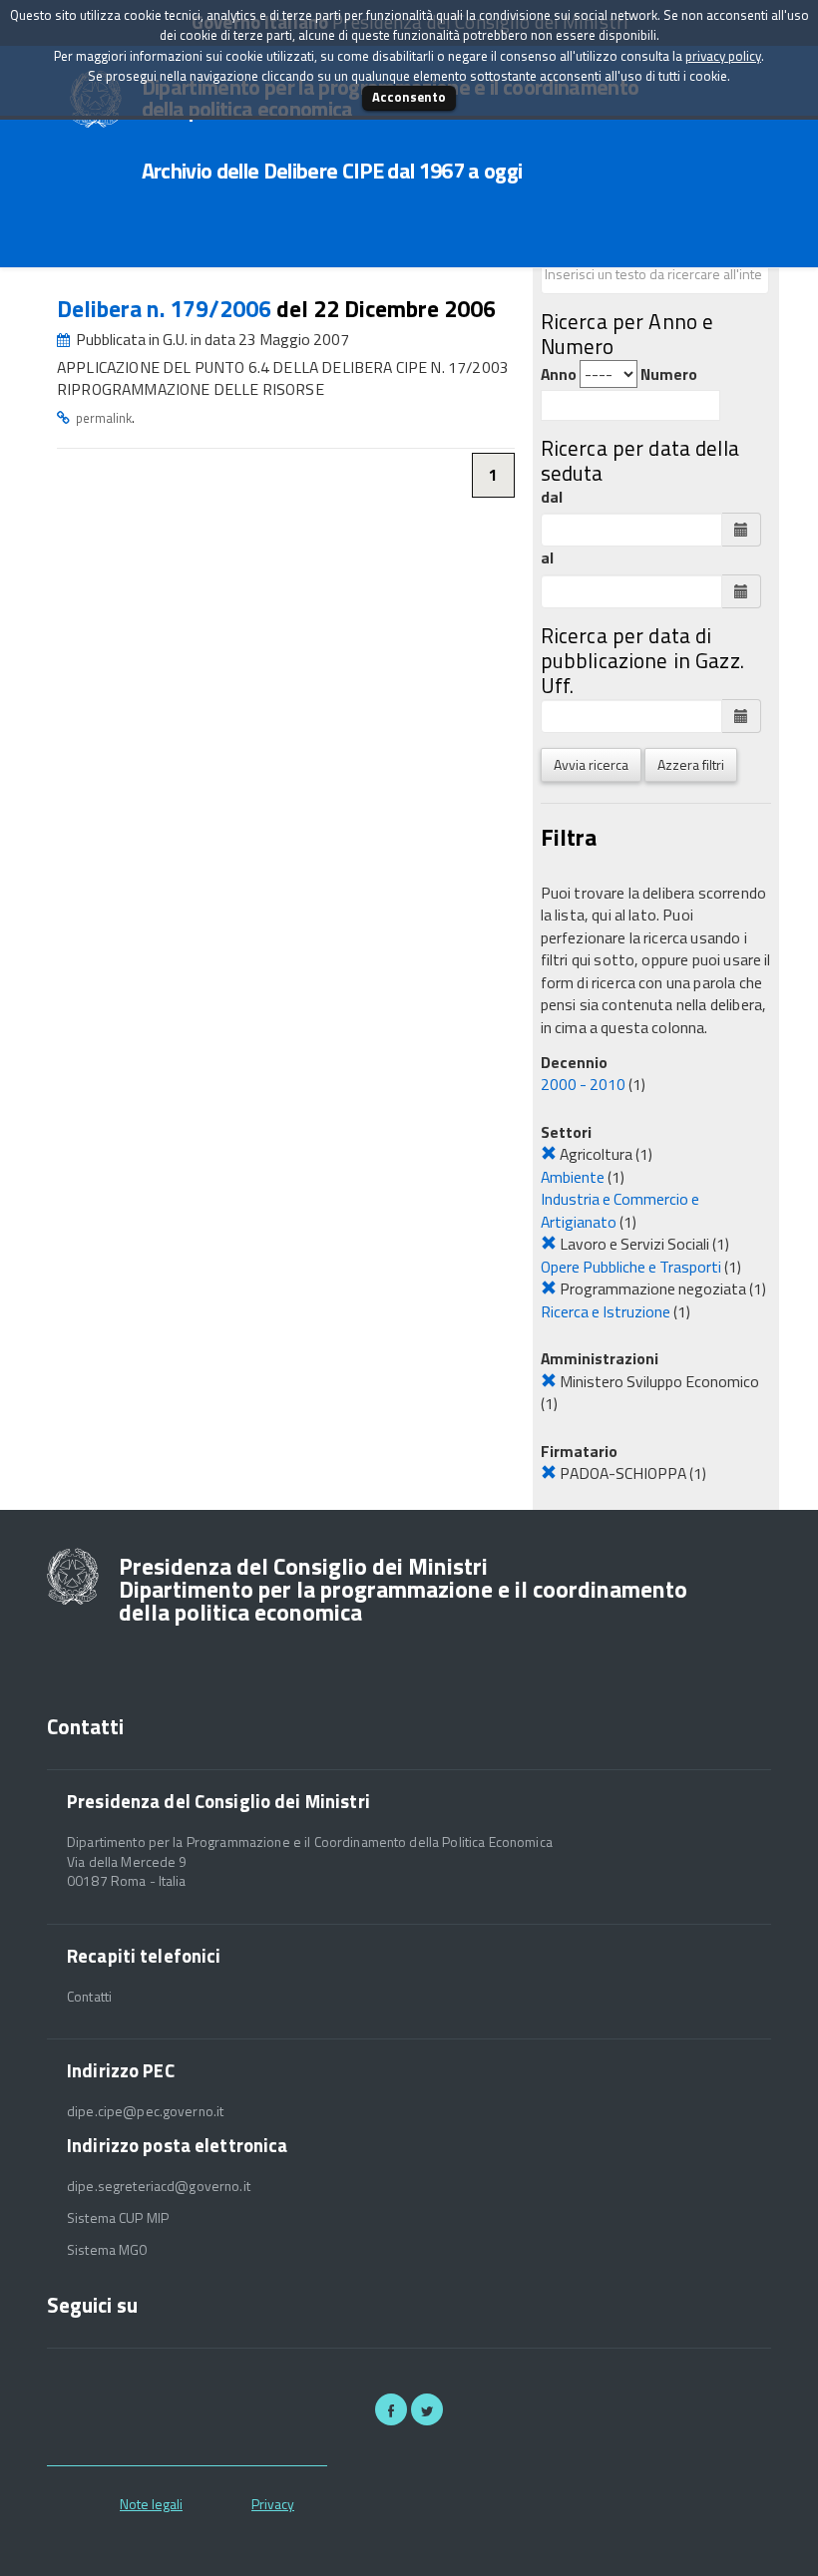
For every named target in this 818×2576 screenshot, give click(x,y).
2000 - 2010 (583, 1084)
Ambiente (573, 1177)
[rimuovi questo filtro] (549, 1154)
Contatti (89, 1997)
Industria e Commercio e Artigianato (620, 1210)
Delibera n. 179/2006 (167, 309)
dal (552, 497)
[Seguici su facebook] (391, 2409)
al (547, 558)
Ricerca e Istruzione (606, 1311)
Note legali (151, 2504)
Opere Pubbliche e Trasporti (631, 1267)
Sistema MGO (108, 2250)
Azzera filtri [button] (691, 764)
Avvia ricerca (591, 764)
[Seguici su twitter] (427, 2409)
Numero (669, 374)
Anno (559, 374)
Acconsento (409, 97)
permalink (104, 418)
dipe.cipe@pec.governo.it (145, 2111)
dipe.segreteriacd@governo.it (159, 2186)
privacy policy (723, 56)
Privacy (273, 2504)
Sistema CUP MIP (118, 2218)
